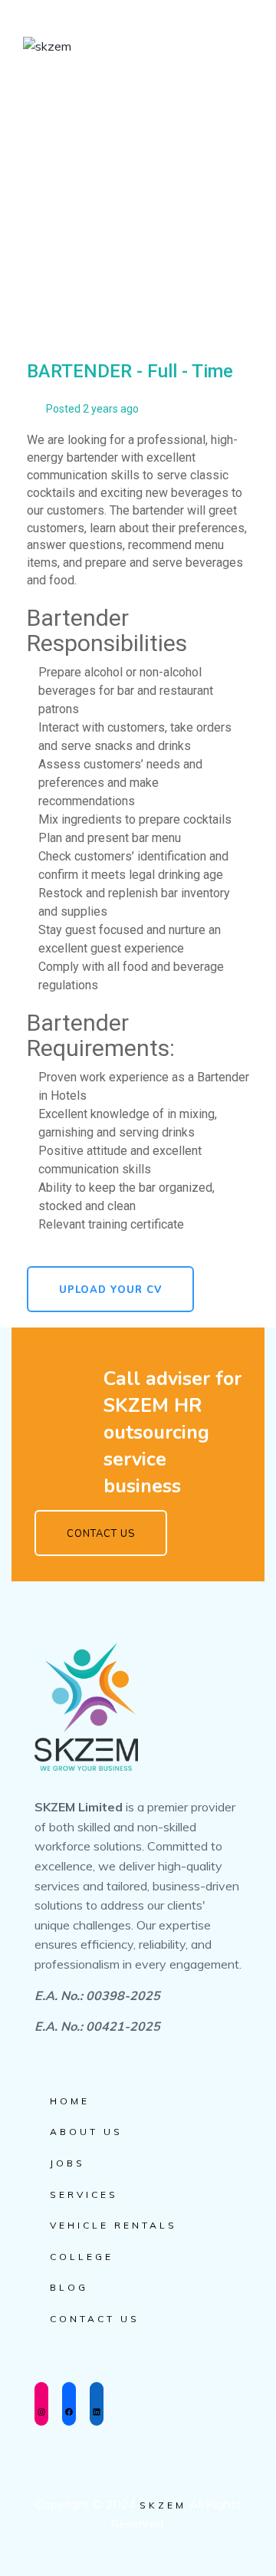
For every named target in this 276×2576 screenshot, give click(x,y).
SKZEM (163, 2505)
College (82, 2257)
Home (70, 2101)
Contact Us (95, 2319)
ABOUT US (86, 2132)
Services (84, 2194)
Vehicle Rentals (113, 2225)
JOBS (67, 2163)
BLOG (69, 2287)
